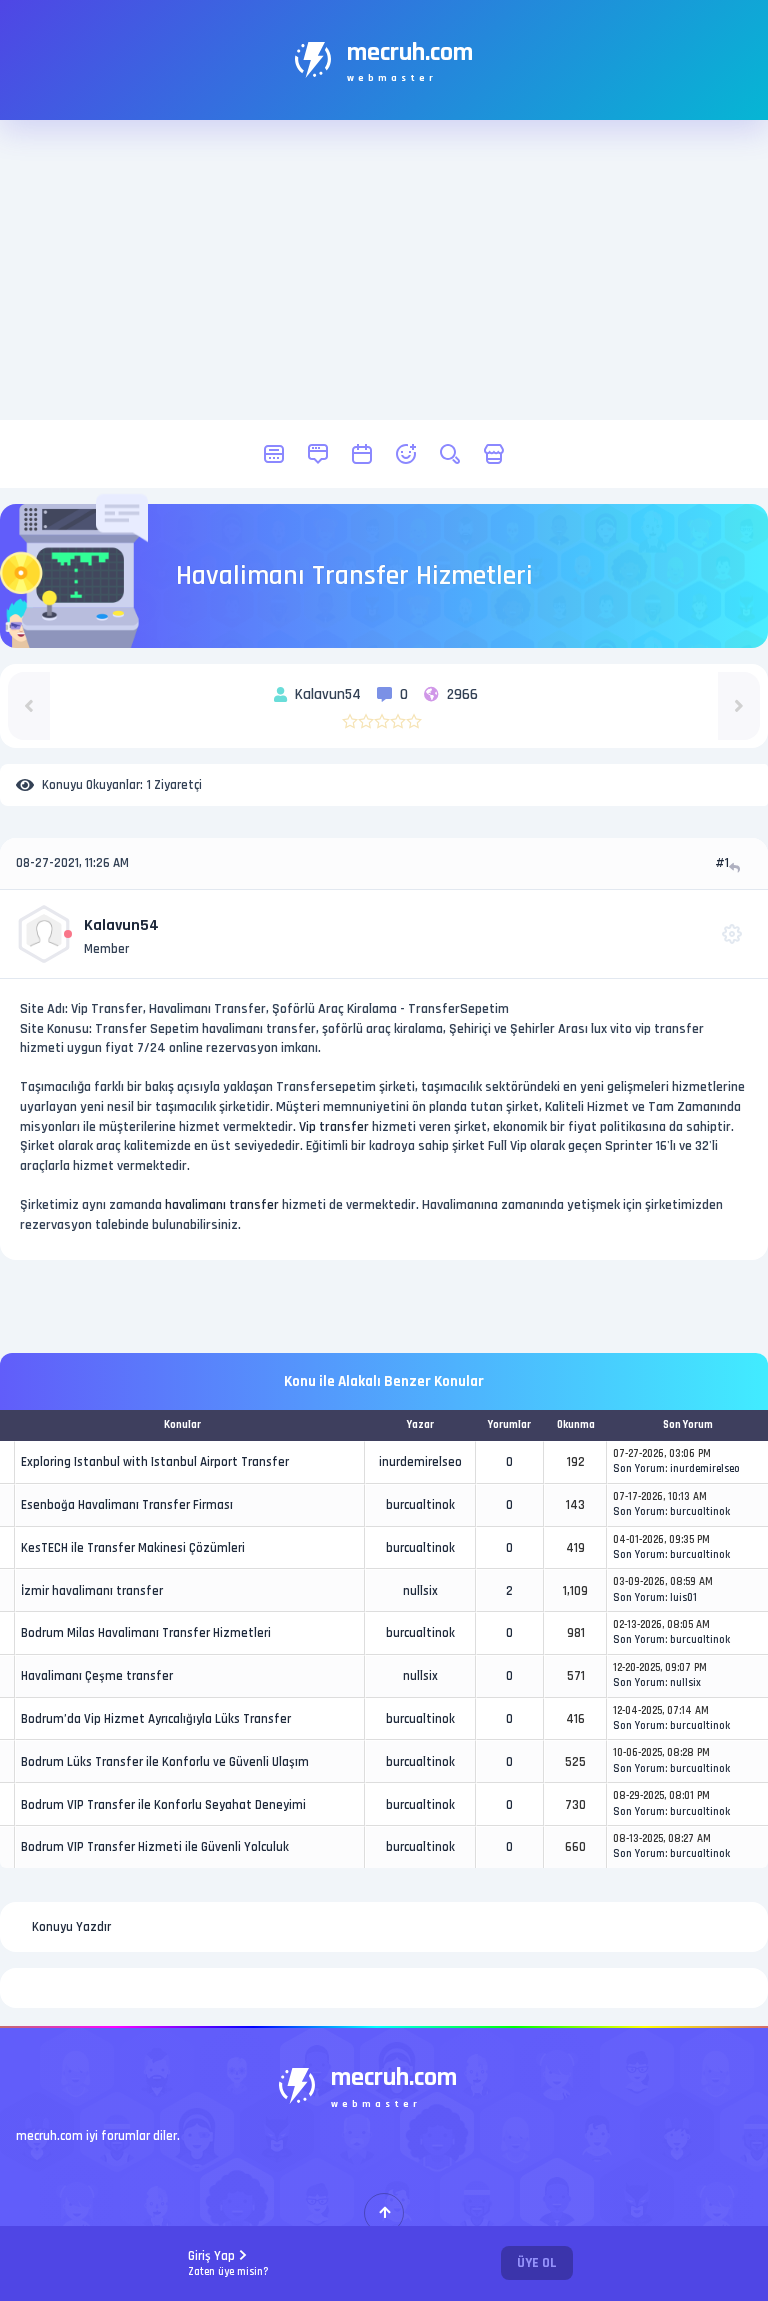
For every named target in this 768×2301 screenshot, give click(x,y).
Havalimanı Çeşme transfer (97, 1676)
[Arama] (450, 454)
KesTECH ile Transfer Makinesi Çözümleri (133, 1548)
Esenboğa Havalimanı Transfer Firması (127, 1505)
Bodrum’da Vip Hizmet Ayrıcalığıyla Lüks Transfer (156, 1719)
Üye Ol (537, 2263)
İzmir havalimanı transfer (92, 1591)
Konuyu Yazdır (71, 1927)
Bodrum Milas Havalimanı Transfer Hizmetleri (146, 1633)
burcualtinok (420, 1505)
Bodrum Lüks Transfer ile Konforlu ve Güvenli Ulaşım (165, 1762)
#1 (722, 863)
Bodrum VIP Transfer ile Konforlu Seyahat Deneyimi (163, 1805)
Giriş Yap (228, 2263)
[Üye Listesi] (406, 454)
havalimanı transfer (222, 1205)
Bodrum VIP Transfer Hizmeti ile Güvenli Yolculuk (155, 1847)
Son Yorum (639, 1469)
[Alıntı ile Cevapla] (736, 867)
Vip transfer (334, 1127)
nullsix (420, 1591)
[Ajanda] (362, 454)
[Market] (494, 454)
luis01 (683, 1598)
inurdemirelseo (420, 1462)
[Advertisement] (384, 270)
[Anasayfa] (274, 454)
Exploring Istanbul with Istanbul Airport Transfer (155, 1462)
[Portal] (318, 454)
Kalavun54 (121, 925)
